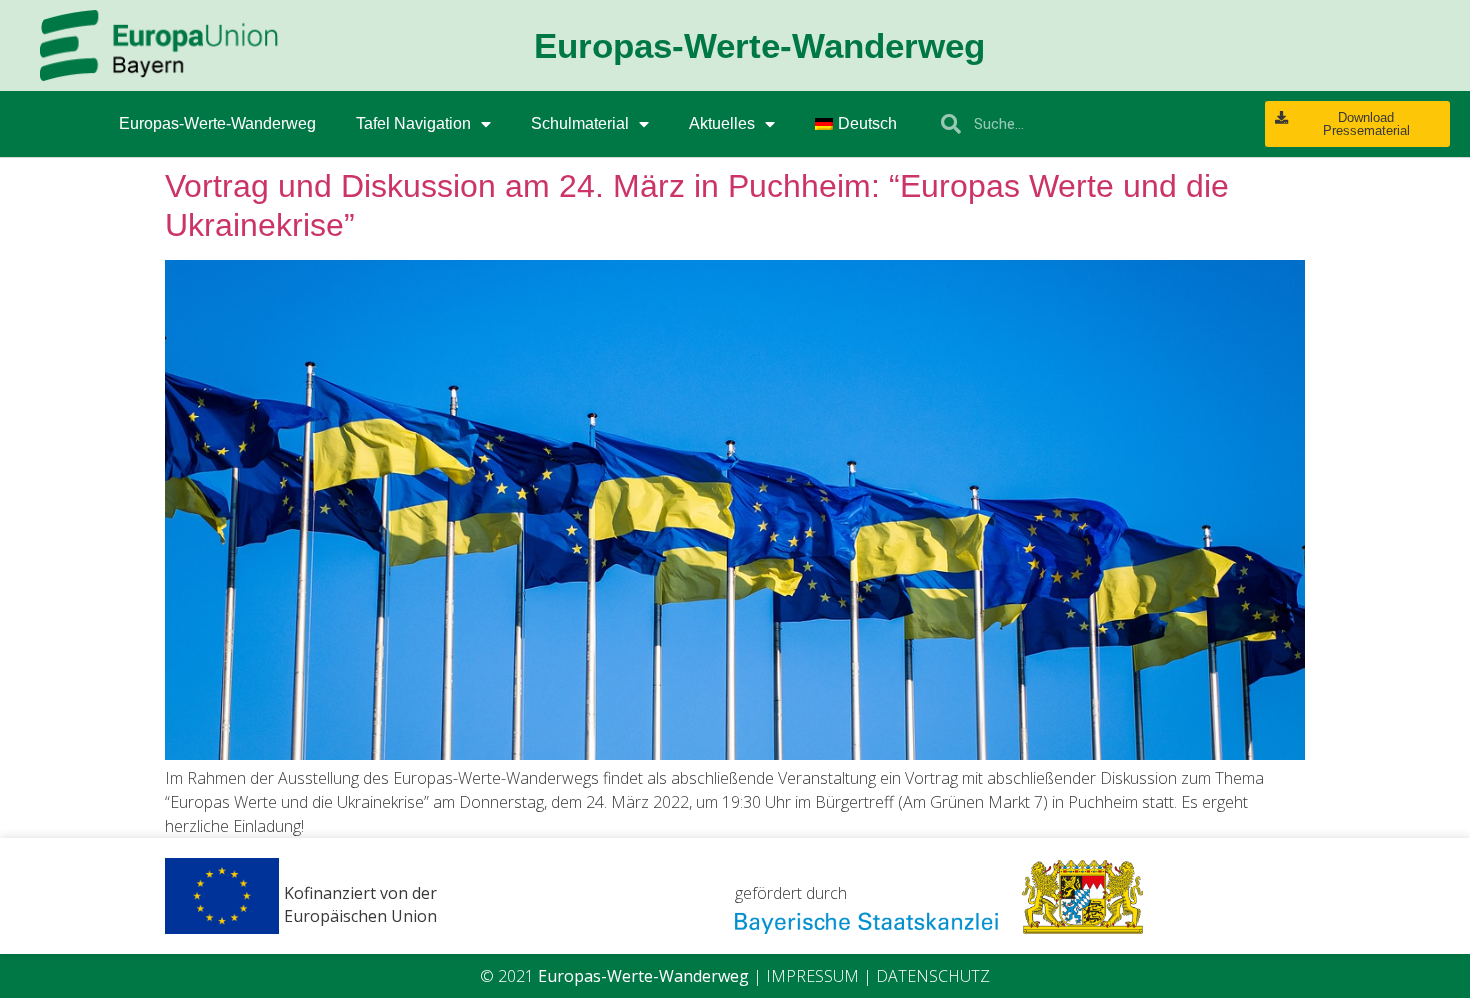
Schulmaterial (580, 123)
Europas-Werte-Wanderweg (217, 123)
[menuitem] (856, 124)
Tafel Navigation (413, 123)
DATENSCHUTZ (933, 976)
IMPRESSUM (812, 976)
